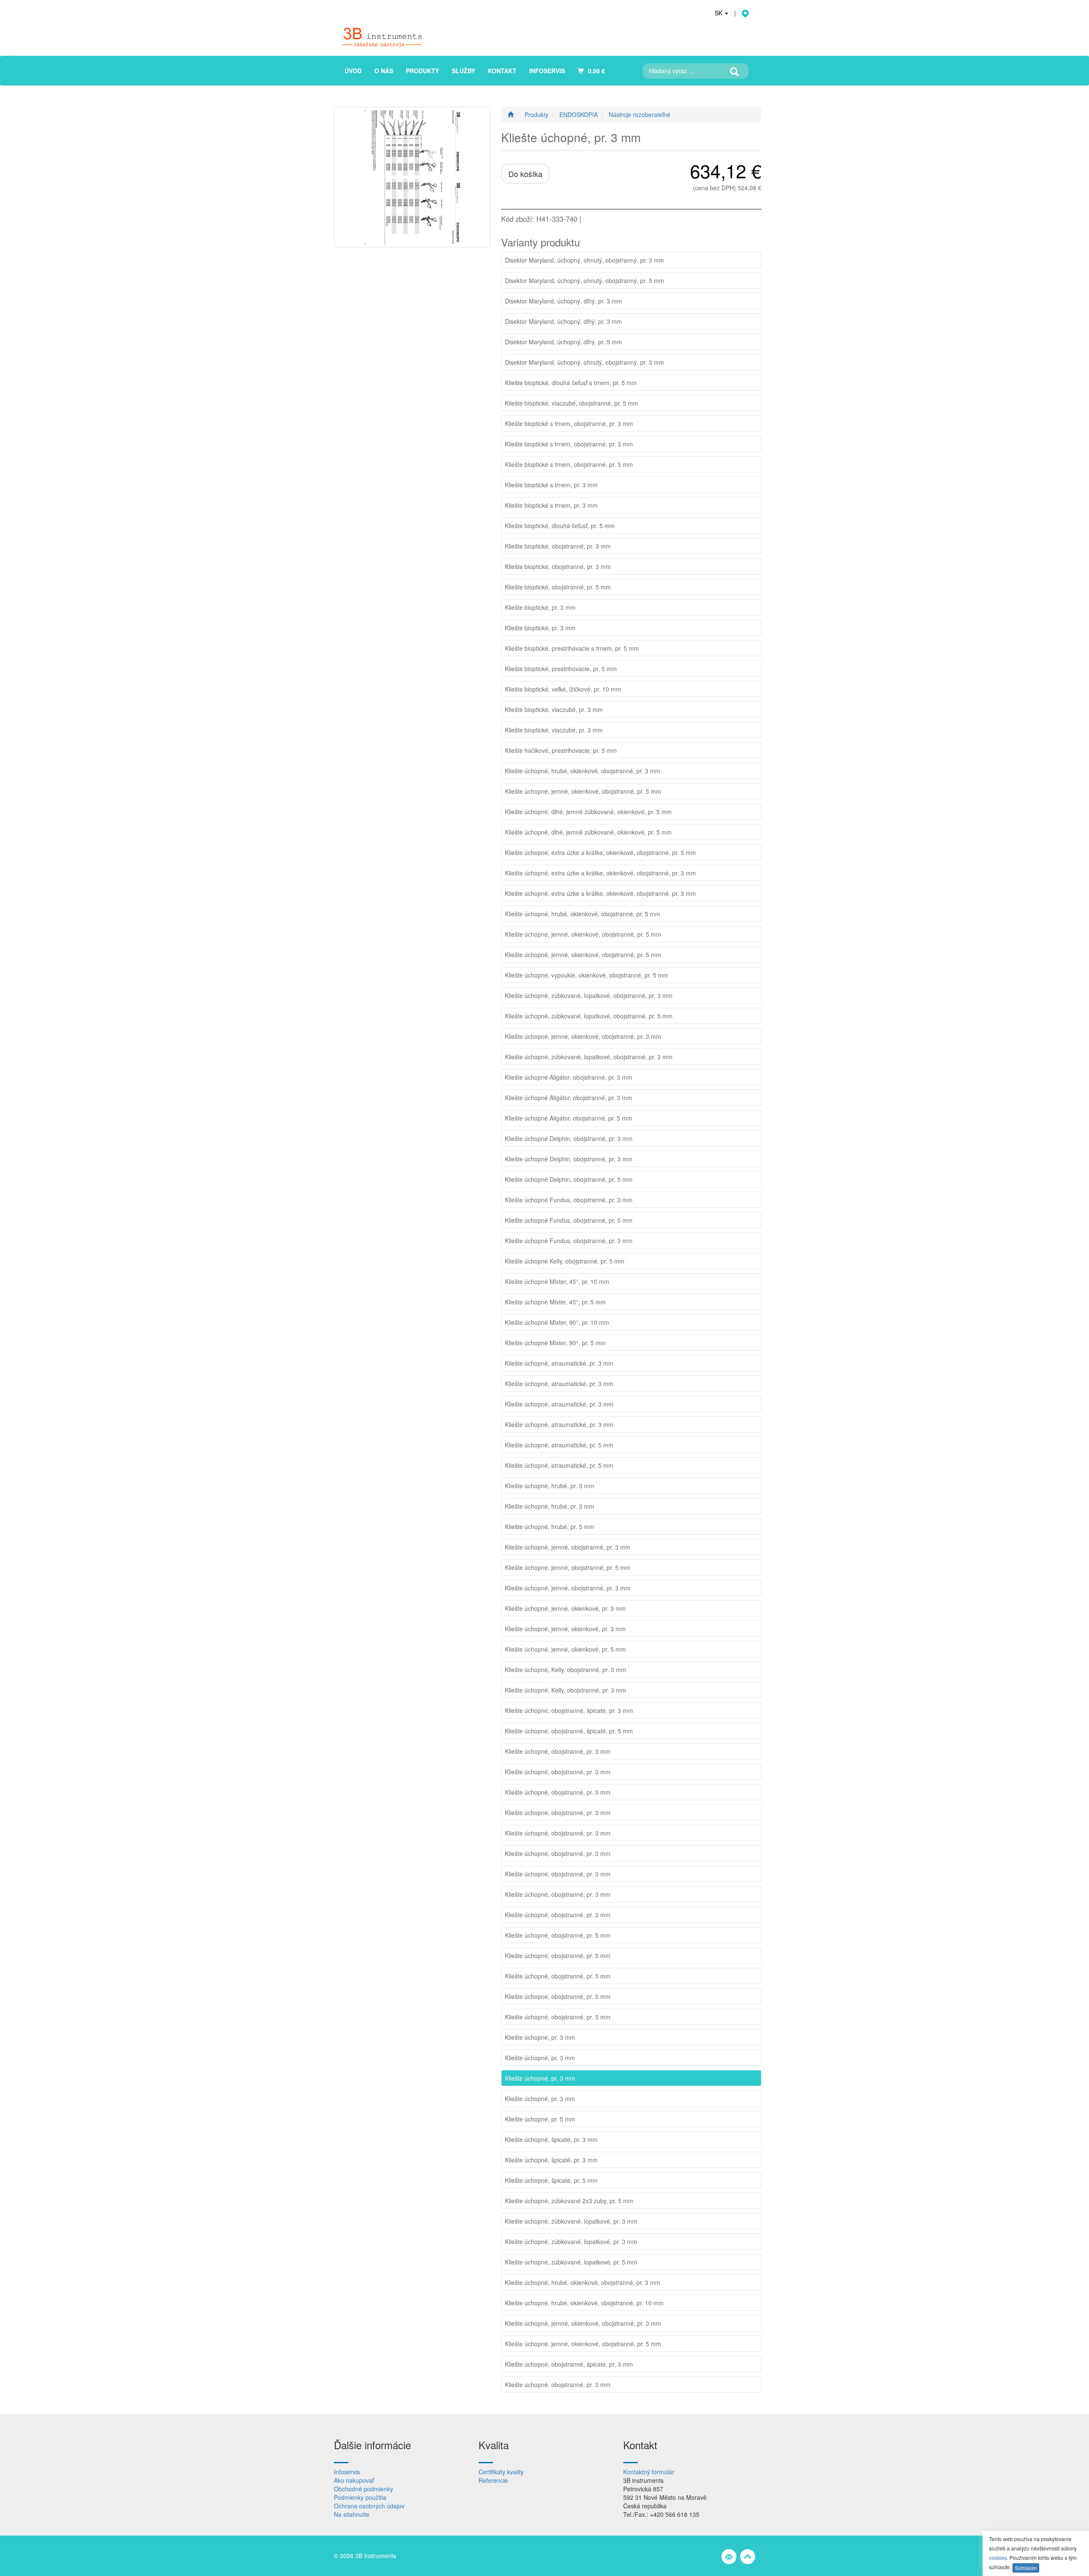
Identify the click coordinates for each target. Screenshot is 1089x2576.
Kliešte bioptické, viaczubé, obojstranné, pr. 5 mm (572, 403)
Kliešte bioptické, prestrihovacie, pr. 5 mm (561, 669)
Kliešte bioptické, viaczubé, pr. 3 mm (554, 709)
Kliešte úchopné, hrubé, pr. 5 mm (550, 1527)
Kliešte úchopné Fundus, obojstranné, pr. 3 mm (569, 1200)
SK (719, 13)
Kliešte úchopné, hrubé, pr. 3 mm (550, 1486)
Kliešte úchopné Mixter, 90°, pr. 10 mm (557, 1322)
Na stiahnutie (352, 2514)
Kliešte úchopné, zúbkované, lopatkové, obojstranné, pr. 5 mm (589, 1016)
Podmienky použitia (360, 2497)
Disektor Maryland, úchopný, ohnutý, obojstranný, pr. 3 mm (584, 260)
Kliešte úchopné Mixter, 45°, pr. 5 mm (555, 1302)
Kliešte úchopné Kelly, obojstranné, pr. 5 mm (565, 1261)
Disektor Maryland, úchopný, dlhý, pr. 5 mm (563, 342)
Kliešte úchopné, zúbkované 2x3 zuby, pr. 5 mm (569, 2201)
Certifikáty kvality (501, 2472)
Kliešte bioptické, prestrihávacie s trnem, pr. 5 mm (572, 648)
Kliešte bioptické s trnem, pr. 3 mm (551, 485)
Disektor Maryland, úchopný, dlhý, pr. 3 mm (563, 301)
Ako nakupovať (354, 2480)
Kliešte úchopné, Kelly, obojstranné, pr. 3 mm (566, 1670)
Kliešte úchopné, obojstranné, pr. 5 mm (558, 1935)
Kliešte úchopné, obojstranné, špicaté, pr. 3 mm (569, 1710)
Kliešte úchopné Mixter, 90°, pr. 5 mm (555, 1343)
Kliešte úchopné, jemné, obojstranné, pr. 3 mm (568, 1547)
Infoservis (347, 2472)
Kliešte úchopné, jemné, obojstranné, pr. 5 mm (568, 1567)
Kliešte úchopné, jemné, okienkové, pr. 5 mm (565, 1649)
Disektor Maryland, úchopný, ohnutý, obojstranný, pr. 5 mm (584, 280)
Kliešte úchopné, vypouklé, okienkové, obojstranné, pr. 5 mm (587, 975)
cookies (998, 2557)
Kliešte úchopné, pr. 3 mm (540, 2037)
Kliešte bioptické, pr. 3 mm (540, 607)
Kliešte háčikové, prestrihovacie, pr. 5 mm (561, 750)
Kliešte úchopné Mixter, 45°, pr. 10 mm (557, 1281)
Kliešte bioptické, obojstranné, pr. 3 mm (558, 546)
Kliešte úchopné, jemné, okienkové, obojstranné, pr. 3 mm (583, 1036)
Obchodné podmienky (363, 2489)
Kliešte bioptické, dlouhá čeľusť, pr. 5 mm (560, 526)
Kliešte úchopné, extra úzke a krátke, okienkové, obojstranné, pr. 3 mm (600, 873)
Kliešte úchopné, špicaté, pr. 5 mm (551, 2180)
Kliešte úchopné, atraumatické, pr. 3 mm (559, 1363)
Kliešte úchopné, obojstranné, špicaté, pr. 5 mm (569, 1731)
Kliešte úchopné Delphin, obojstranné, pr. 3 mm (569, 1138)
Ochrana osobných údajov (369, 2506)
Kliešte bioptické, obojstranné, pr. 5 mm (558, 587)
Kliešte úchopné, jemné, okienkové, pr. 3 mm (565, 1608)
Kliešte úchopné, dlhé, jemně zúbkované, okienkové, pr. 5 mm (588, 812)
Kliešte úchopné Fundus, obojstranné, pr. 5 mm (569, 1220)
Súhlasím (1026, 2568)
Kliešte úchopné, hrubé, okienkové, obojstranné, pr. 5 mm (583, 914)
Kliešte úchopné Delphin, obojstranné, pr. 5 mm (569, 1179)
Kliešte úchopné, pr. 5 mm (540, 2119)
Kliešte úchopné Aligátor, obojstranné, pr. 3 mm (569, 1077)
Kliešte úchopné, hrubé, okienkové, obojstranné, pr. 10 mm (584, 2303)
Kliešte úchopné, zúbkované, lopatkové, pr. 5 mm (571, 2262)
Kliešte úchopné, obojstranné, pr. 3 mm (558, 1751)
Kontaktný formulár (649, 2472)
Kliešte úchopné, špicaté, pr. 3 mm (551, 2139)
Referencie (493, 2480)
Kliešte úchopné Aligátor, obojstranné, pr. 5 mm (569, 1118)
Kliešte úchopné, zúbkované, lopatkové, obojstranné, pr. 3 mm (589, 995)
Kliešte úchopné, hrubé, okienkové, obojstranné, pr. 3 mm (583, 771)
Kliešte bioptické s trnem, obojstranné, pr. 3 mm (569, 423)
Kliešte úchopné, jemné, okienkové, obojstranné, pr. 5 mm (583, 791)
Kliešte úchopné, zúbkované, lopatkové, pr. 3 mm (571, 2221)
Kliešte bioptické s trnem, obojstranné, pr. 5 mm (569, 464)
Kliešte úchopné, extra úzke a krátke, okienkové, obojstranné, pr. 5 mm (600, 852)
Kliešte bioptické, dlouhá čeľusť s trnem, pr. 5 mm (571, 383)
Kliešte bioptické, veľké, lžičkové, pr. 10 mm (563, 689)
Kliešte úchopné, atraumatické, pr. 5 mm (559, 1445)
